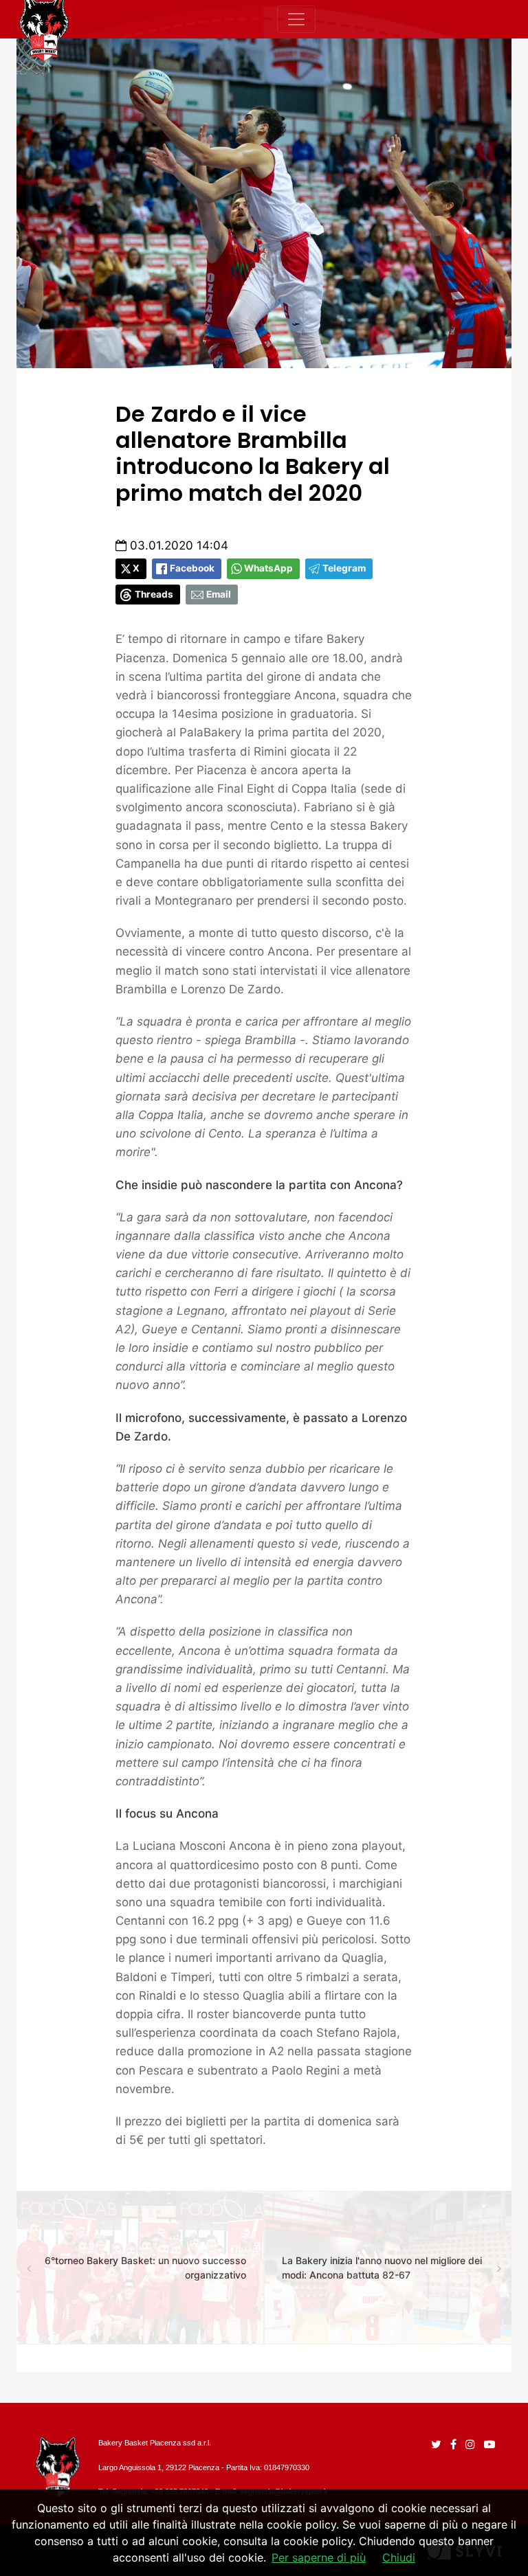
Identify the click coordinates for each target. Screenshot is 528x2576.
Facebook (192, 568)
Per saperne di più (319, 2557)
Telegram (344, 568)
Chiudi (399, 2557)
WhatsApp (268, 568)
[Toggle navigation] (296, 19)
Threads (154, 594)
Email (219, 594)
